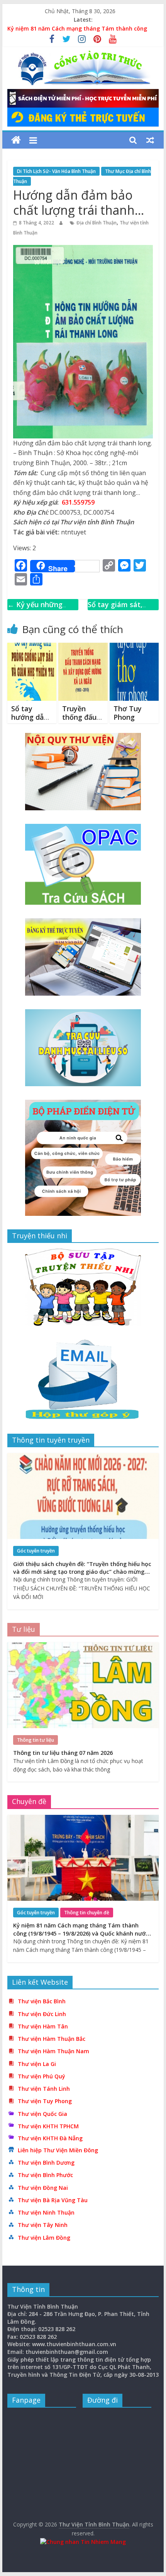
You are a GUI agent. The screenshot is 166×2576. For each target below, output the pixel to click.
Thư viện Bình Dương (46, 2163)
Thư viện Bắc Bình (42, 2001)
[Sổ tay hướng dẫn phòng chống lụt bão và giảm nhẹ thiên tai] (32, 647)
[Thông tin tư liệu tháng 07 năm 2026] (83, 1646)
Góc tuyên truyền (36, 1551)
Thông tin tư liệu (36, 1740)
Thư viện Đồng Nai (43, 2188)
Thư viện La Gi (37, 2064)
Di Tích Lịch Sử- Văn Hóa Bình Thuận (56, 171)
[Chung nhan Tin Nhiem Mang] (83, 2542)
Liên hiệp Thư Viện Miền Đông (58, 2150)
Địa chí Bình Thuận (97, 223)
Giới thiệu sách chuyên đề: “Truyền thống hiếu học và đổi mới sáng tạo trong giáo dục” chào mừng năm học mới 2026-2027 (82, 1572)
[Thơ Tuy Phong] (134, 647)
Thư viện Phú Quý (41, 2076)
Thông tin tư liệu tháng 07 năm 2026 (63, 1753)
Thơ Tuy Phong (128, 713)
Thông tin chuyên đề (87, 1913)
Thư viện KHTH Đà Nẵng (50, 2138)
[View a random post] (150, 140)
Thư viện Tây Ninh (43, 2225)
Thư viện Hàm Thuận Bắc (52, 2039)
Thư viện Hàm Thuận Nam (53, 2051)
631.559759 (78, 502)
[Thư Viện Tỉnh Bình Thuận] (16, 140)
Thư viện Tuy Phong (45, 2101)
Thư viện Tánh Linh (44, 2089)
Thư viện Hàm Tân (43, 2026)
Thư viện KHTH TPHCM (48, 2126)
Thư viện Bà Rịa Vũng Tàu (53, 2200)
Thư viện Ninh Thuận (46, 2212)
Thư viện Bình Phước (45, 2175)
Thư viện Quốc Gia (42, 2114)
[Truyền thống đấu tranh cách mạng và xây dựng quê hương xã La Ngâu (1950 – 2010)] (83, 647)
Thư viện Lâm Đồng (44, 2238)
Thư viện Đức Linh (42, 2014)
